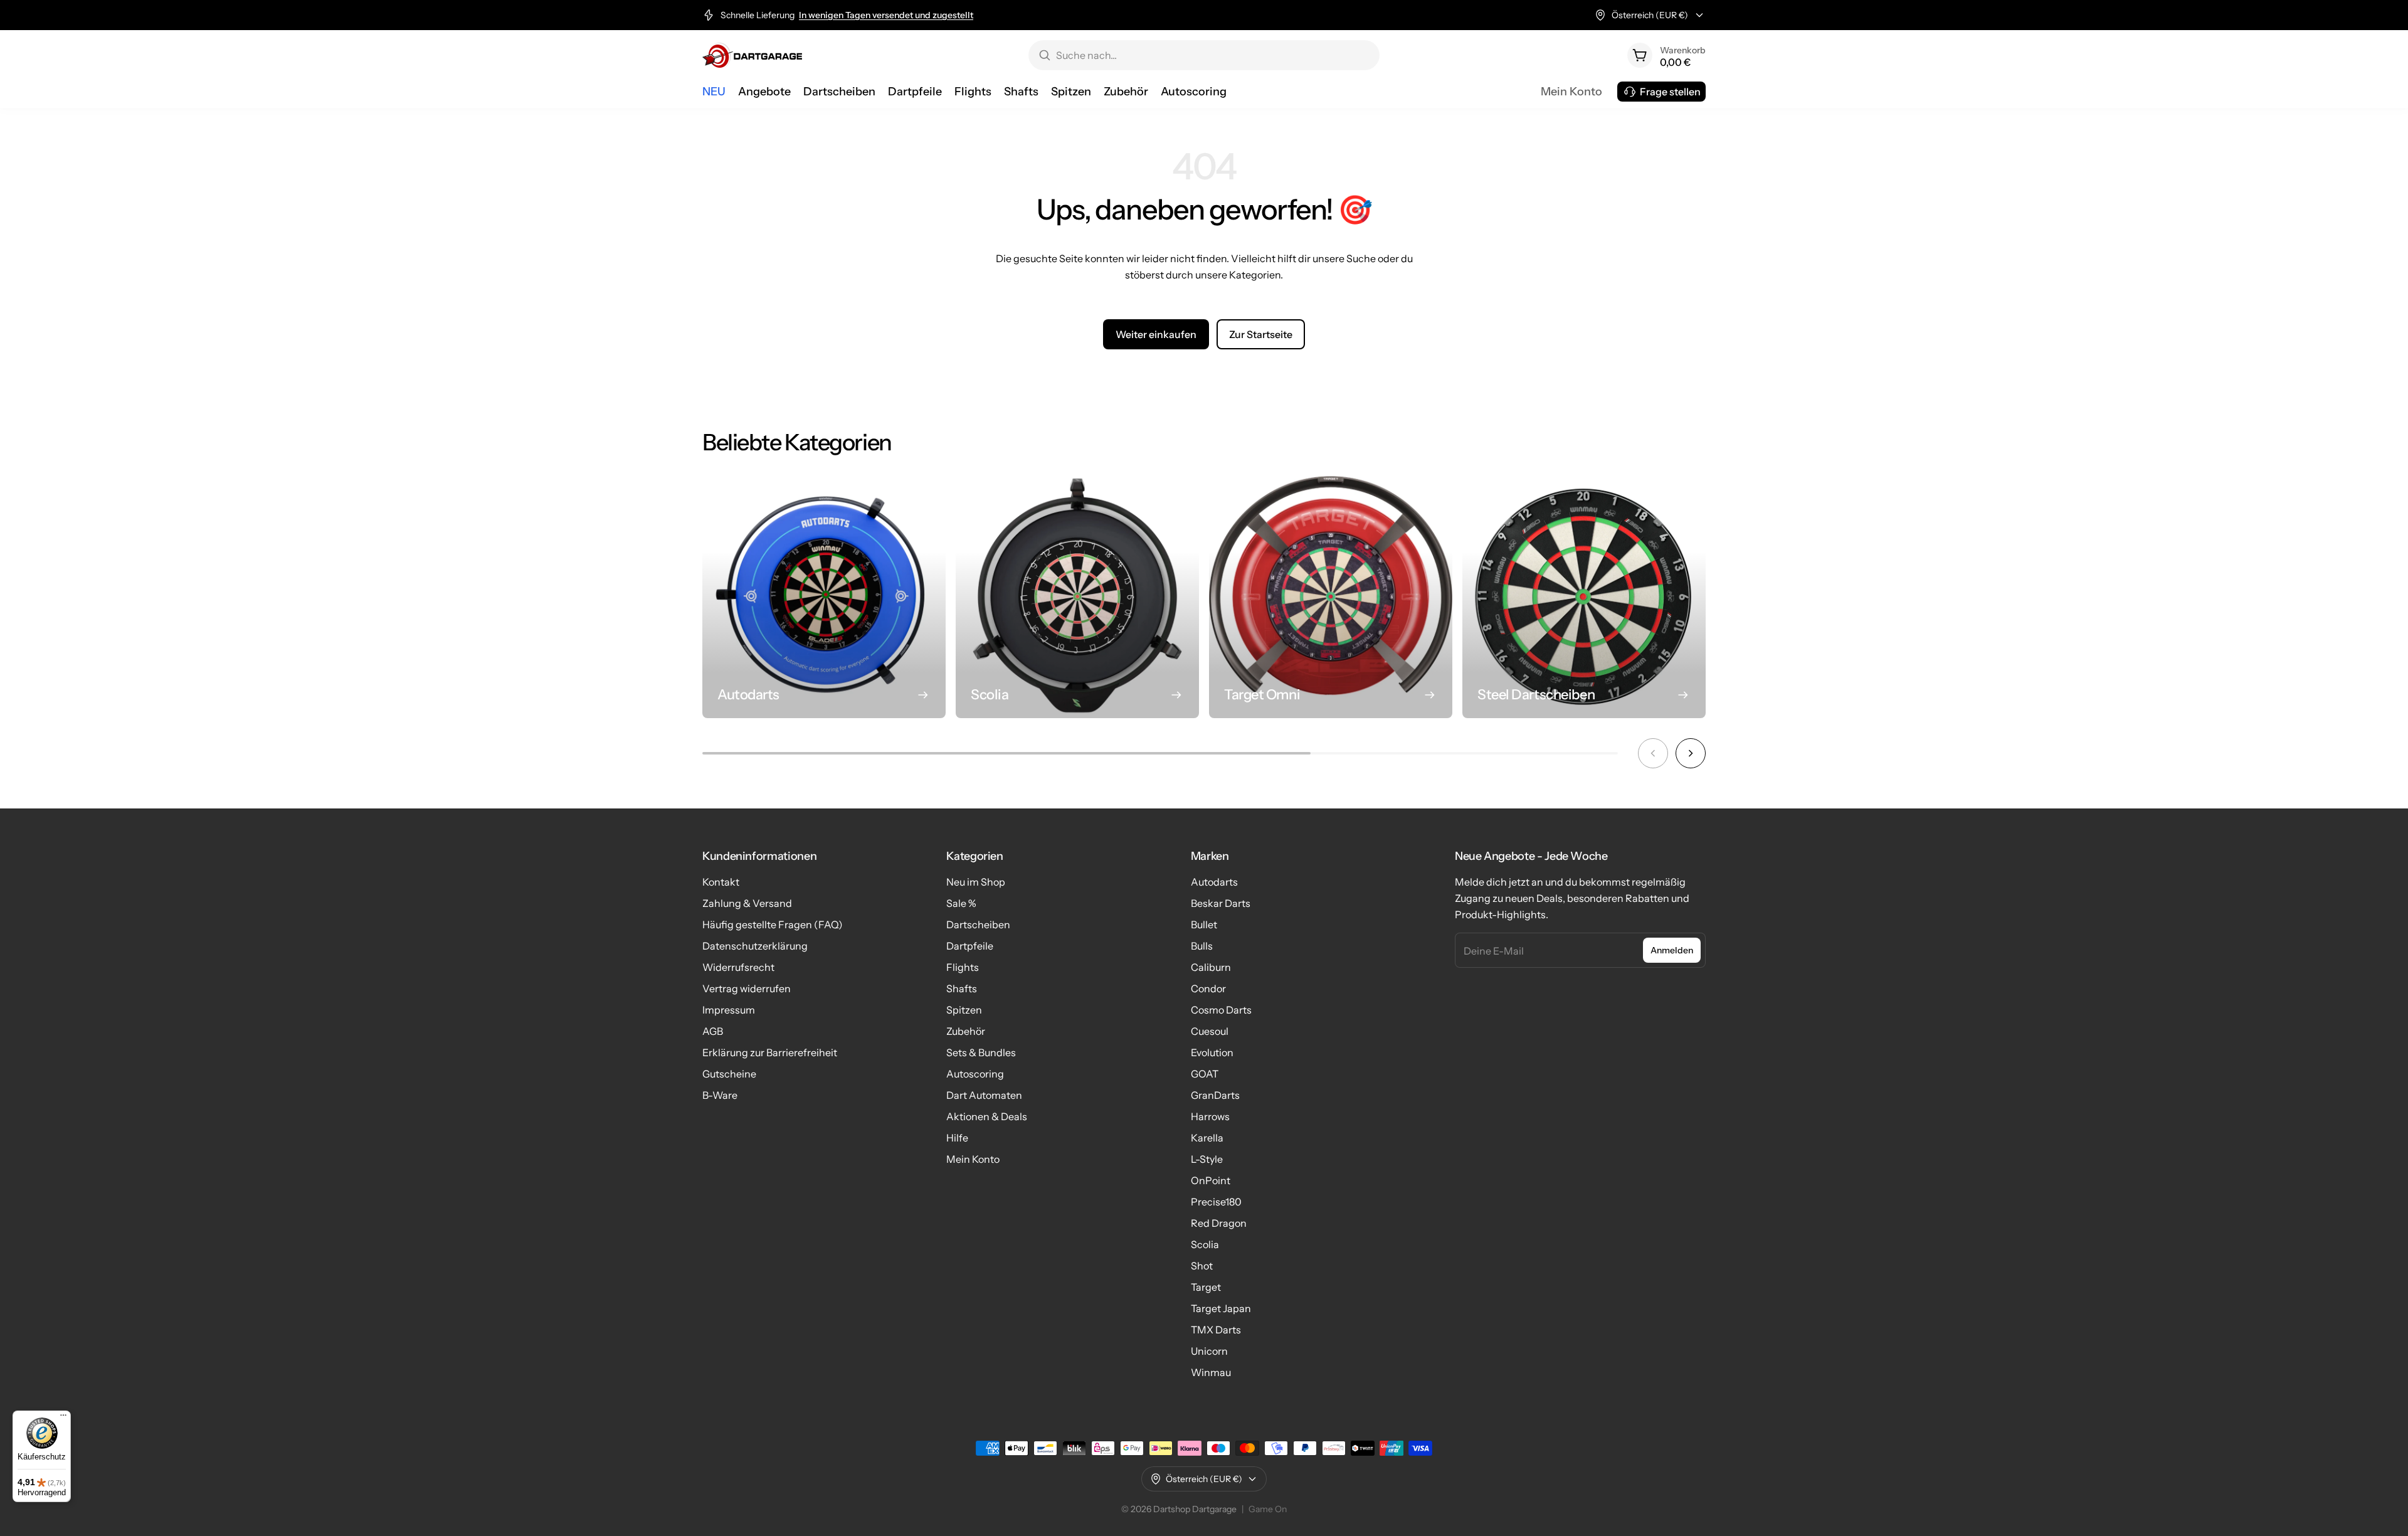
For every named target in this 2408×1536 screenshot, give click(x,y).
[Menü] (63, 1418)
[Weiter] (1691, 753)
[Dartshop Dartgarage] (752, 55)
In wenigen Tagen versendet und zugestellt (886, 15)
